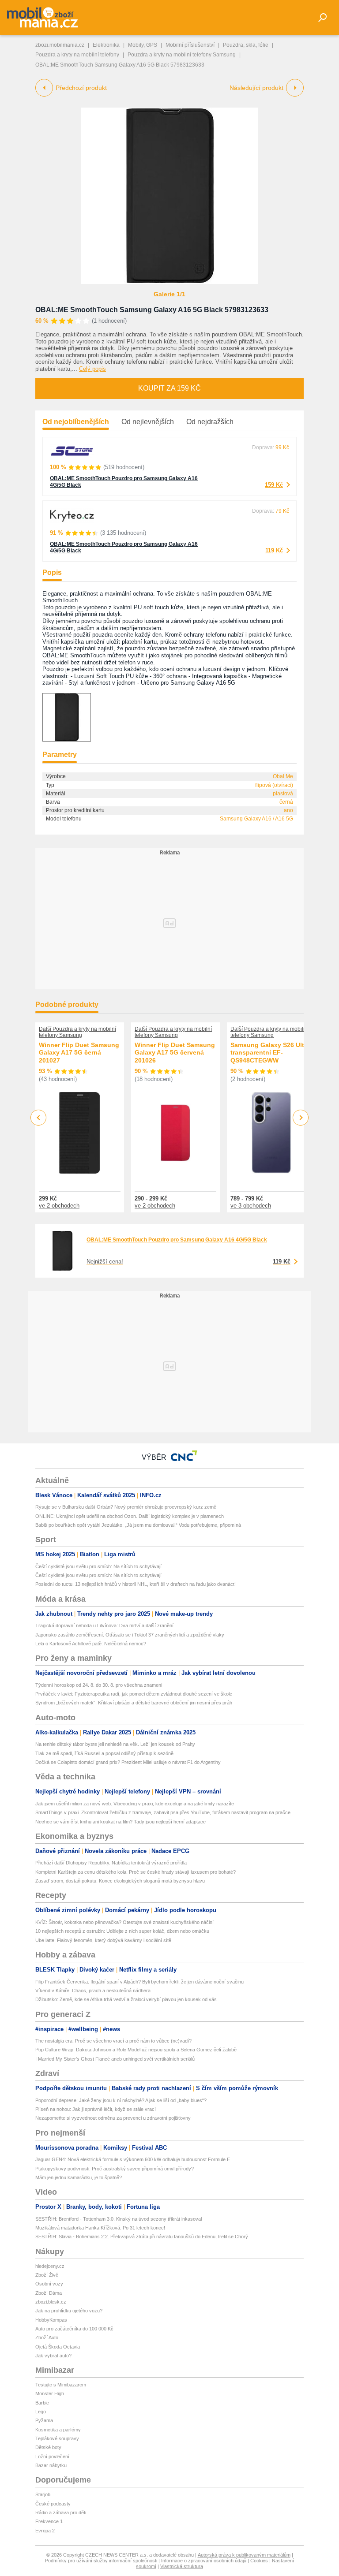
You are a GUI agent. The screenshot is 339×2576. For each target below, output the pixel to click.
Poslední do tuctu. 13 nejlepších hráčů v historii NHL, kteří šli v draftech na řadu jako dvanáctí (136, 1584)
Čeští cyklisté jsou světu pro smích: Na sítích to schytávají (98, 1566)
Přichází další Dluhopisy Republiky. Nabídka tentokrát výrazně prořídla (111, 1863)
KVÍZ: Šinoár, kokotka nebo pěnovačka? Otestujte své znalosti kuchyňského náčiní (124, 1922)
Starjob (43, 2494)
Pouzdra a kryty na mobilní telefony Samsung (182, 55)
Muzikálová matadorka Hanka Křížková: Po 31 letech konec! (100, 2228)
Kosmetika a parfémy (58, 2430)
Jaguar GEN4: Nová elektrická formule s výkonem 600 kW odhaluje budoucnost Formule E (133, 2159)
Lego (41, 2412)
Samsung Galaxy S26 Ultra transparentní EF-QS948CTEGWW (270, 1053)
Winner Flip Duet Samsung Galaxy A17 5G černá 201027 (79, 1053)
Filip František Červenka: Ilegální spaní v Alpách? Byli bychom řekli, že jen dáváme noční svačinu (139, 1982)
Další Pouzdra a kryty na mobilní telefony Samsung (77, 1032)
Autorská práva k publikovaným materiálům (244, 2555)
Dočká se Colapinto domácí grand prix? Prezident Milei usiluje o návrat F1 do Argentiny (128, 1762)
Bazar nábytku (51, 2465)
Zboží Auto (47, 2337)
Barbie (42, 2403)
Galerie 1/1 (169, 294)
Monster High (50, 2393)
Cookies (259, 2561)
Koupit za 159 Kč (169, 388)
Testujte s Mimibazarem (61, 2385)
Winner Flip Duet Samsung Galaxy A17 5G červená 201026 (175, 1053)
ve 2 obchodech (59, 1206)
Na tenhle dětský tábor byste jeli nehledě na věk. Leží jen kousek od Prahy (115, 1744)
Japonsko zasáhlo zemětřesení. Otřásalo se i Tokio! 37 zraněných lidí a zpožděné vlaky (130, 1635)
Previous (39, 1117)
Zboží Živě (47, 2275)
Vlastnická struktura (182, 2566)
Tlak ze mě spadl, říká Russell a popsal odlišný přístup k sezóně (104, 1753)
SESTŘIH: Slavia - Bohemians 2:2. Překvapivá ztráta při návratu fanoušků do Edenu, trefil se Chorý (142, 2237)
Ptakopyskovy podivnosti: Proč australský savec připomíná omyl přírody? (115, 2169)
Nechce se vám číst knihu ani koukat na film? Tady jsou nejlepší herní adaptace (121, 1822)
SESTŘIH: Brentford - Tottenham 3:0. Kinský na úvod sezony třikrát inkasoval (119, 2219)
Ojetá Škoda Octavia (58, 2347)
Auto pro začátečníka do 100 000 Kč (74, 2329)
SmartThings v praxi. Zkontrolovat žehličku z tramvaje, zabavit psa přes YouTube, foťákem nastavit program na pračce (163, 1812)
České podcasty (53, 2504)
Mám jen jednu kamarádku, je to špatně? (79, 2177)
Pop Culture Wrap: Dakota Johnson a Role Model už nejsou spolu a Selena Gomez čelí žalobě (136, 2050)
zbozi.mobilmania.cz (60, 45)
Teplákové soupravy (57, 2438)
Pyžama (44, 2420)
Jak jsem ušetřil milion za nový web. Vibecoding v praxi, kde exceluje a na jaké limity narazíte (135, 1804)
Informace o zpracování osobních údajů (204, 2561)
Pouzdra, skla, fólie (246, 45)
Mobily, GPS (143, 45)
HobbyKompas (51, 2320)
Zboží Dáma (49, 2293)
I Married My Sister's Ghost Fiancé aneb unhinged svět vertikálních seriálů (115, 2059)
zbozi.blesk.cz (51, 2302)
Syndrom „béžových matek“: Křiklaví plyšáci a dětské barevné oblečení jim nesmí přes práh (134, 1703)
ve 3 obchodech (251, 1206)
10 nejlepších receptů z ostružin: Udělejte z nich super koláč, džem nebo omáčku (122, 1931)
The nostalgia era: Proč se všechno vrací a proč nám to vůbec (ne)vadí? (113, 2041)
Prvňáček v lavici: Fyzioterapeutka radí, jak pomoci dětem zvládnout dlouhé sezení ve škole (134, 1694)
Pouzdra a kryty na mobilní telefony (77, 55)
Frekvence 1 (49, 2521)
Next (301, 1118)
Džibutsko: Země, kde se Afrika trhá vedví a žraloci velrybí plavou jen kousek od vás (126, 1999)
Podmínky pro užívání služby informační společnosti (101, 2561)
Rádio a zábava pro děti (61, 2513)
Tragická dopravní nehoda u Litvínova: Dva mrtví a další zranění (104, 1625)
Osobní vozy (49, 2284)
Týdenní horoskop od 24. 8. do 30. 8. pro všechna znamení (99, 1685)
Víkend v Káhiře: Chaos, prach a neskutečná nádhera (93, 1991)
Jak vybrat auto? (53, 2356)
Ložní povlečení (52, 2457)
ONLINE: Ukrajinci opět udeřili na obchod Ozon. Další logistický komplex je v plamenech (130, 1516)
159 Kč (274, 485)
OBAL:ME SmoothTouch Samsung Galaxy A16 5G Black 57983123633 (152, 310)
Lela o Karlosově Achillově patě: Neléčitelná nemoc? (91, 1644)
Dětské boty (48, 2447)
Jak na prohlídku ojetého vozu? (69, 2311)
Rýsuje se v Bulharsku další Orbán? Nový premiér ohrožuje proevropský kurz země (126, 1507)
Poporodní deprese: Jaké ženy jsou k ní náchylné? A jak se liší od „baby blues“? (121, 2100)
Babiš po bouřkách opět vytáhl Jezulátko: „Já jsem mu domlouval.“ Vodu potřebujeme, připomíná (138, 1525)
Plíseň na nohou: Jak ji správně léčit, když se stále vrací (96, 2109)
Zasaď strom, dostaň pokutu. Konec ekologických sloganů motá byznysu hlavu (120, 1881)
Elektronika (106, 45)
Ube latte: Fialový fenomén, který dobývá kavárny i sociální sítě (103, 1940)
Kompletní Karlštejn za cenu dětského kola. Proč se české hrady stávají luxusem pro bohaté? (136, 1872)
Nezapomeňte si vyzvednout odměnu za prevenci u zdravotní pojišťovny (113, 2118)
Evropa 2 (45, 2531)
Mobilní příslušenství (190, 45)
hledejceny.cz (50, 2266)
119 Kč (274, 550)
